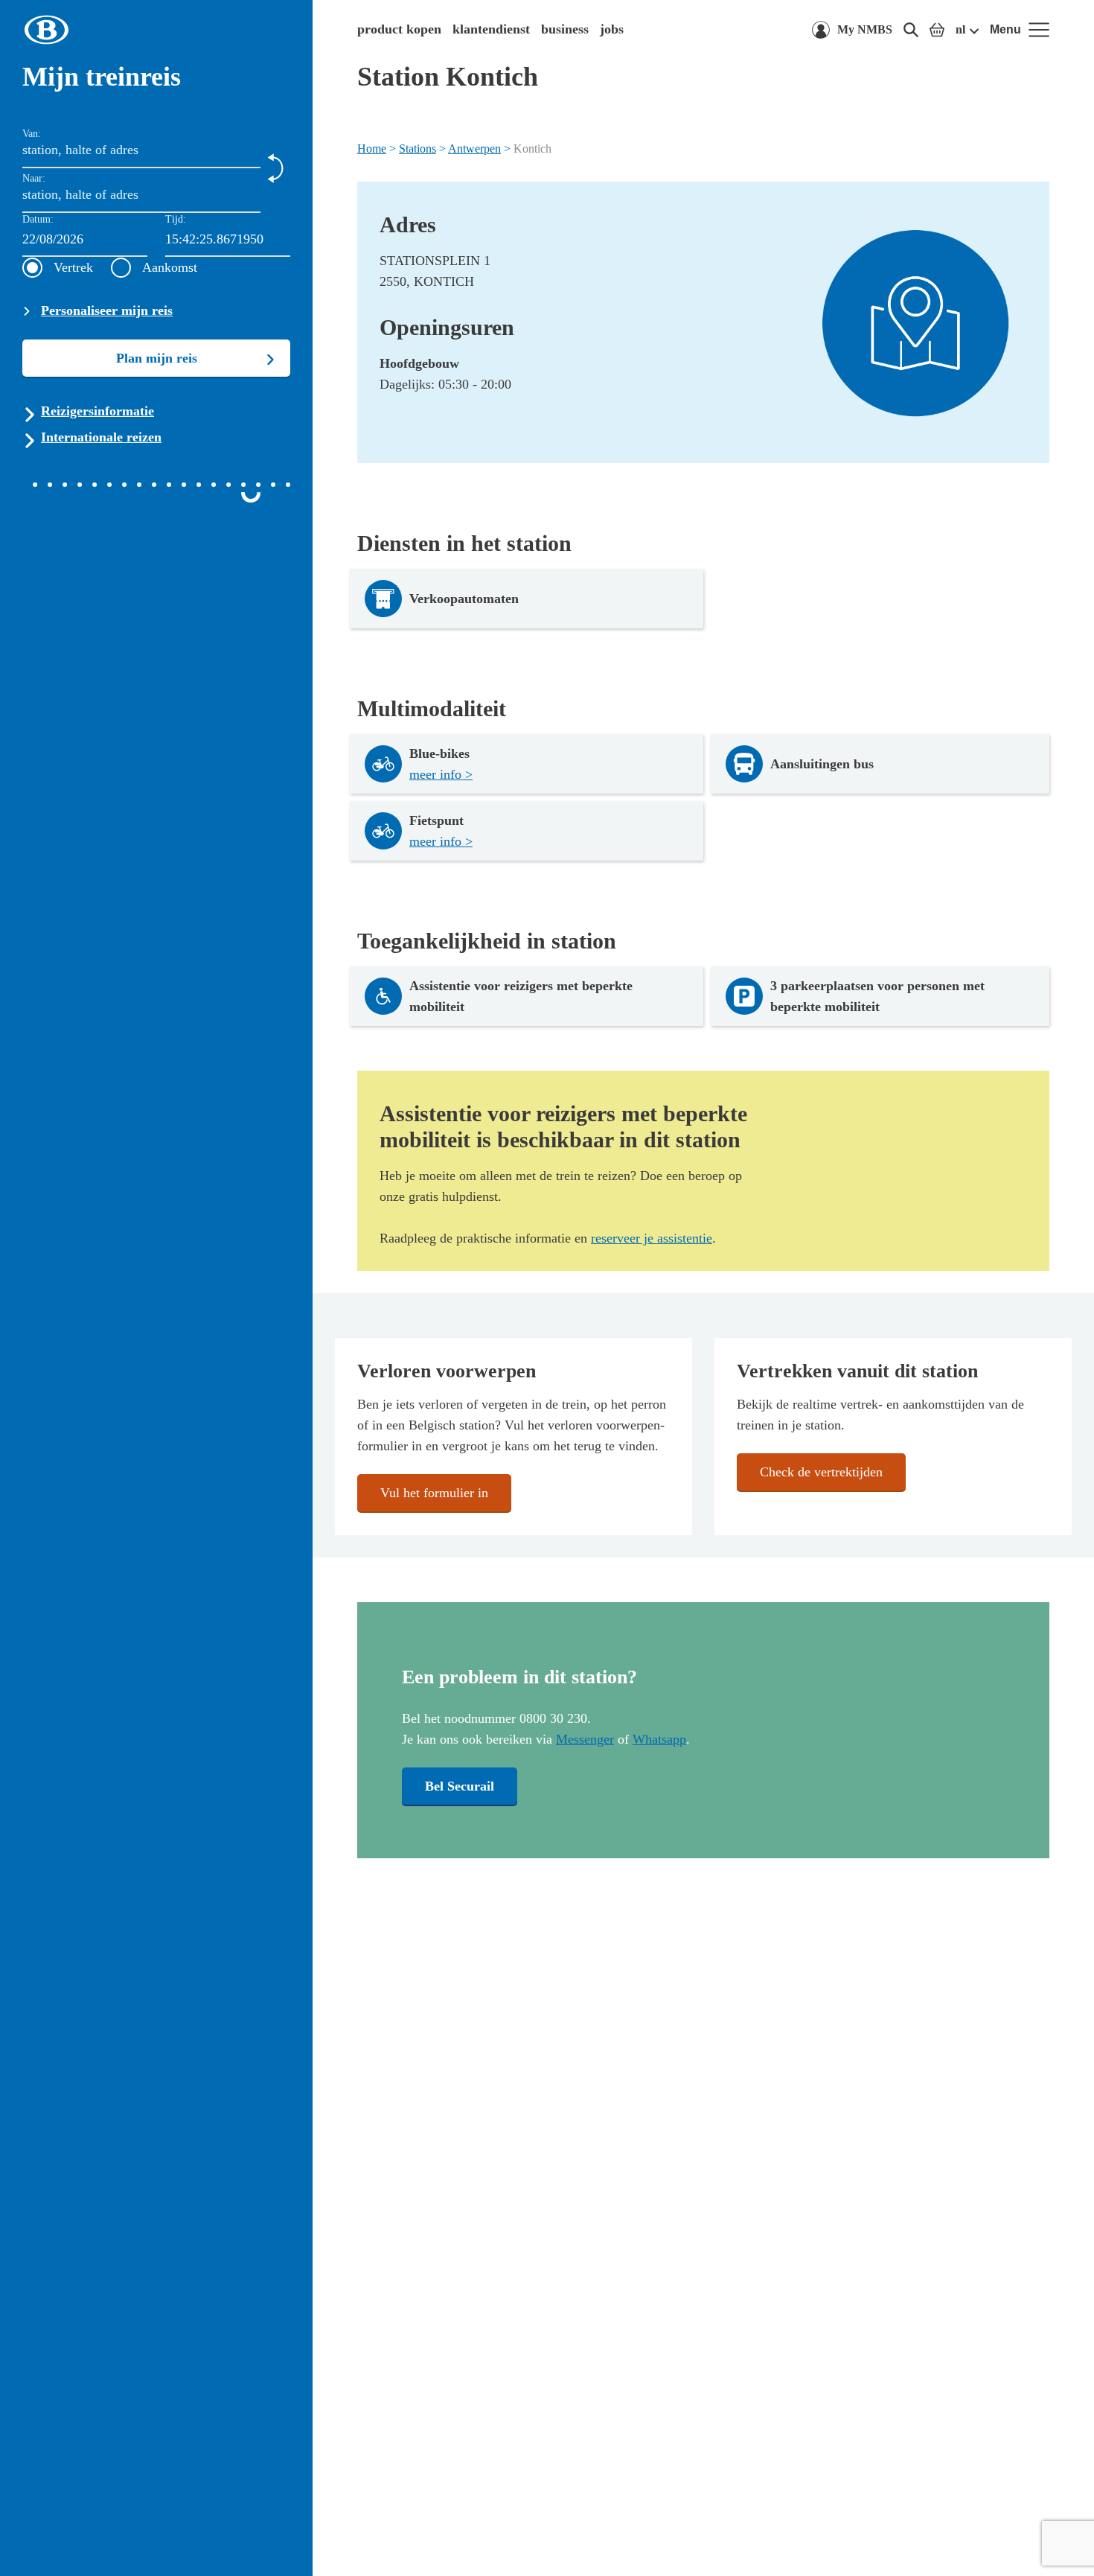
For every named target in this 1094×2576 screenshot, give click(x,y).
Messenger (585, 1739)
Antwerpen (474, 149)
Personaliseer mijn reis (107, 310)
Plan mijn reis (157, 358)
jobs (612, 29)
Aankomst (170, 267)
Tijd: (176, 219)
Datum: (38, 219)
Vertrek (73, 267)
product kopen (399, 29)
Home (372, 149)
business (565, 29)
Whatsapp (659, 1739)
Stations (418, 149)
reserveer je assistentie (652, 1238)
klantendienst (491, 29)
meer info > (441, 774)
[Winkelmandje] (937, 30)
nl (960, 29)
